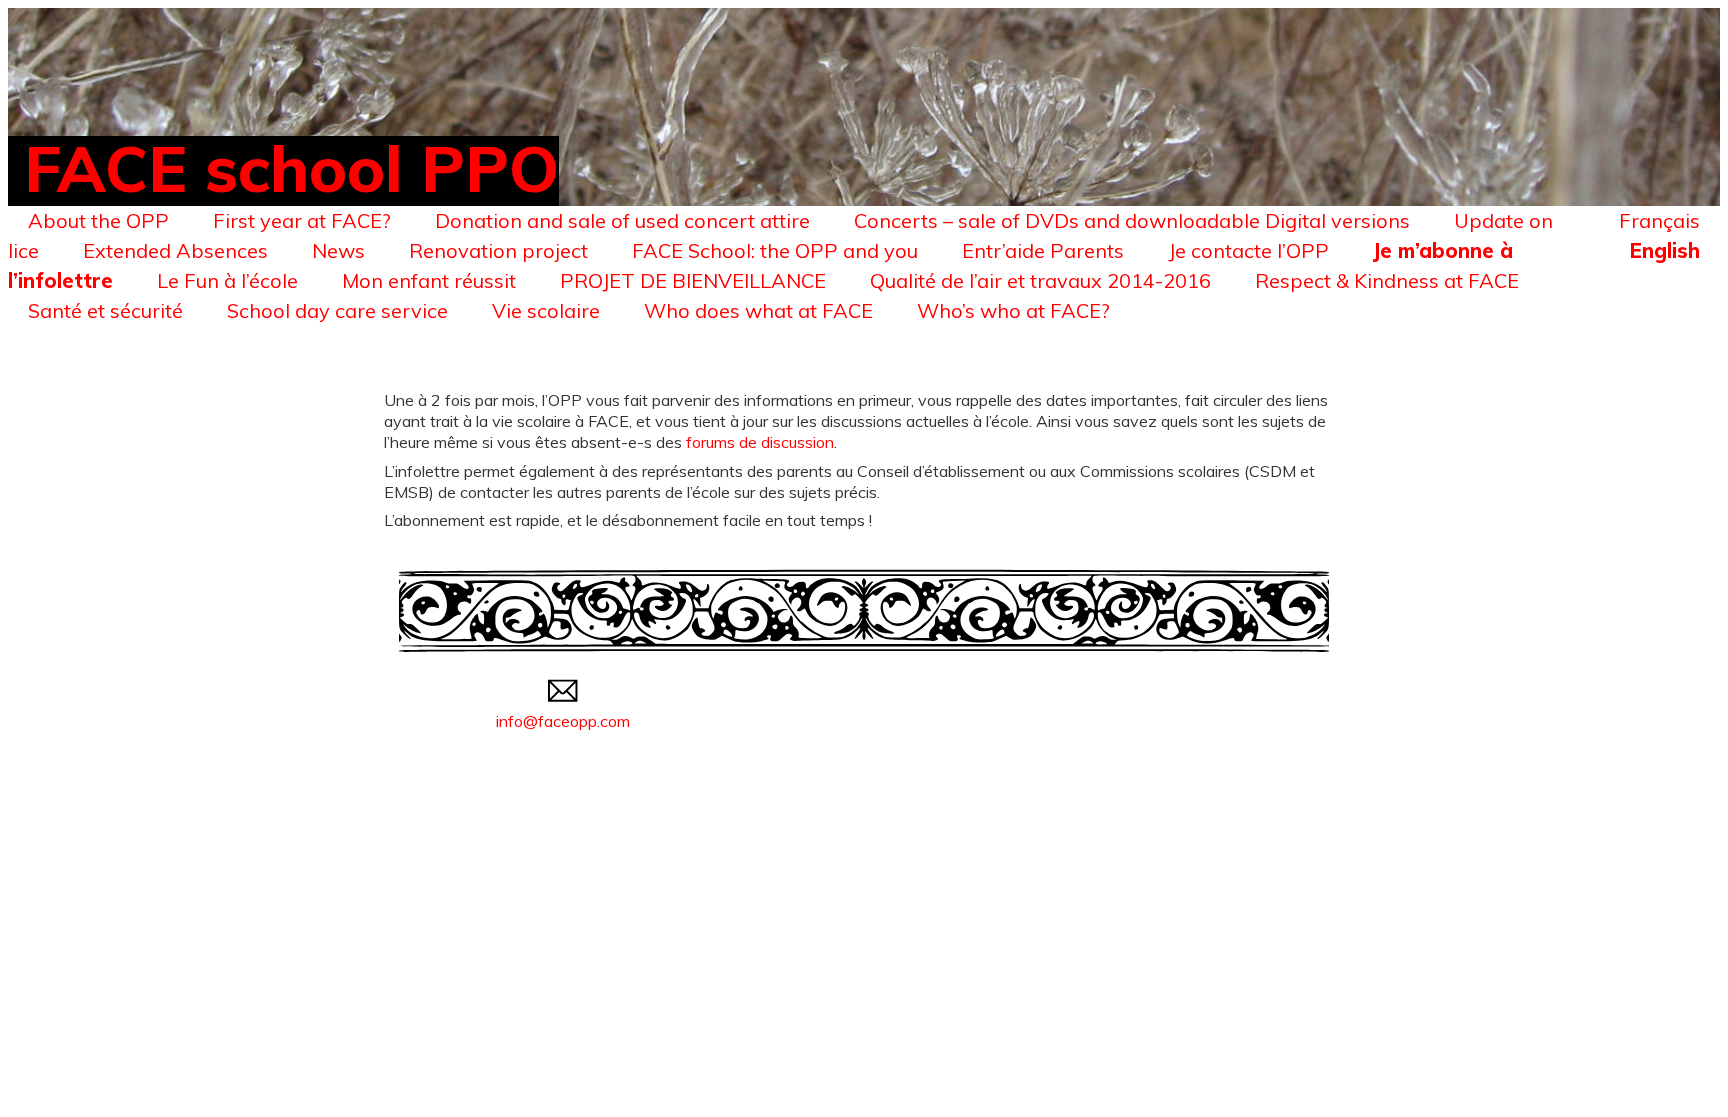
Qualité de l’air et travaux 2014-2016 (1040, 280)
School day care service (337, 310)
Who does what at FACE (758, 310)
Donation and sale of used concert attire (622, 220)
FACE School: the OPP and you (775, 250)
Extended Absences (175, 250)
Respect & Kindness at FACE (1387, 280)
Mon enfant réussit (429, 280)
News (338, 250)
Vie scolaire (546, 310)
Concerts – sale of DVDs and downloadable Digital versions (1132, 220)
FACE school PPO (291, 168)
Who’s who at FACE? (1013, 310)
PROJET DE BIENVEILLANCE (693, 280)
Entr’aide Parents (1043, 250)
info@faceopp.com (563, 721)
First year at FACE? (302, 220)
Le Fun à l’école (227, 280)
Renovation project (498, 250)
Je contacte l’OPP (1248, 250)
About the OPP (98, 220)
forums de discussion (760, 442)
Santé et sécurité (105, 310)
